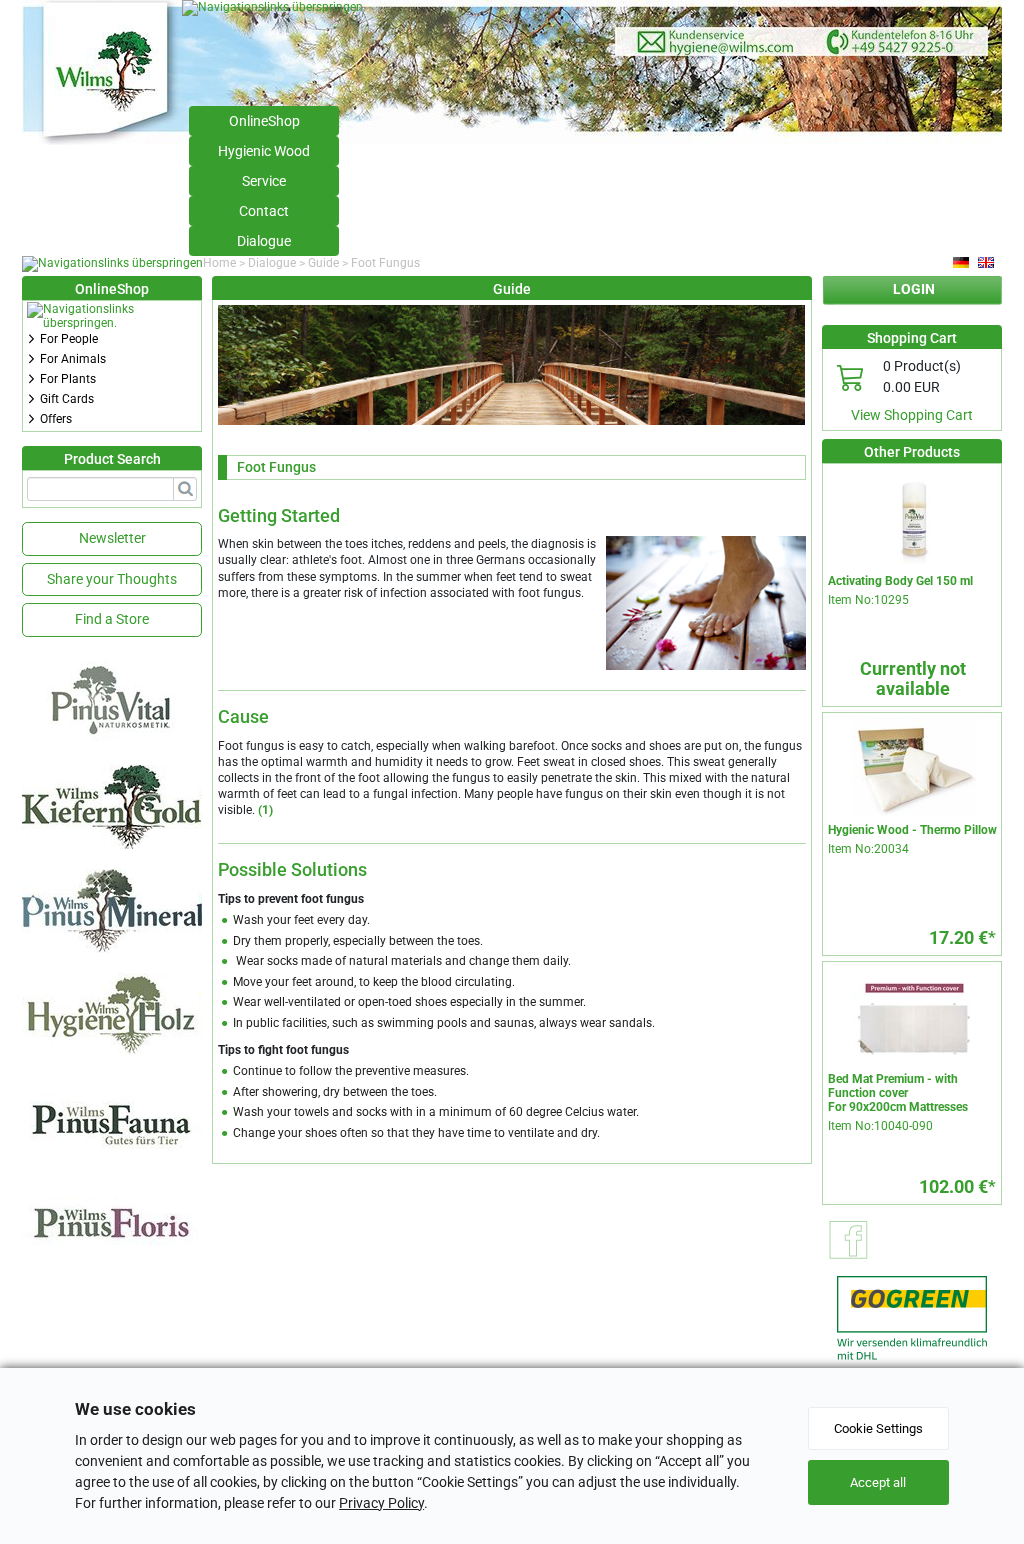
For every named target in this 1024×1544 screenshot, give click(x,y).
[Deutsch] (962, 263)
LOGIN (914, 289)
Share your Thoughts (112, 579)
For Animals (73, 359)
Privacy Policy (381, 1503)
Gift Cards (67, 399)
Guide (323, 263)
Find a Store (112, 619)
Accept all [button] (878, 1482)
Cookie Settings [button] (878, 1428)
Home (219, 263)
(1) (265, 810)
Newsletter (112, 538)
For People (69, 339)
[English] (987, 263)
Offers (56, 419)
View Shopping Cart (912, 415)
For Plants (68, 379)
